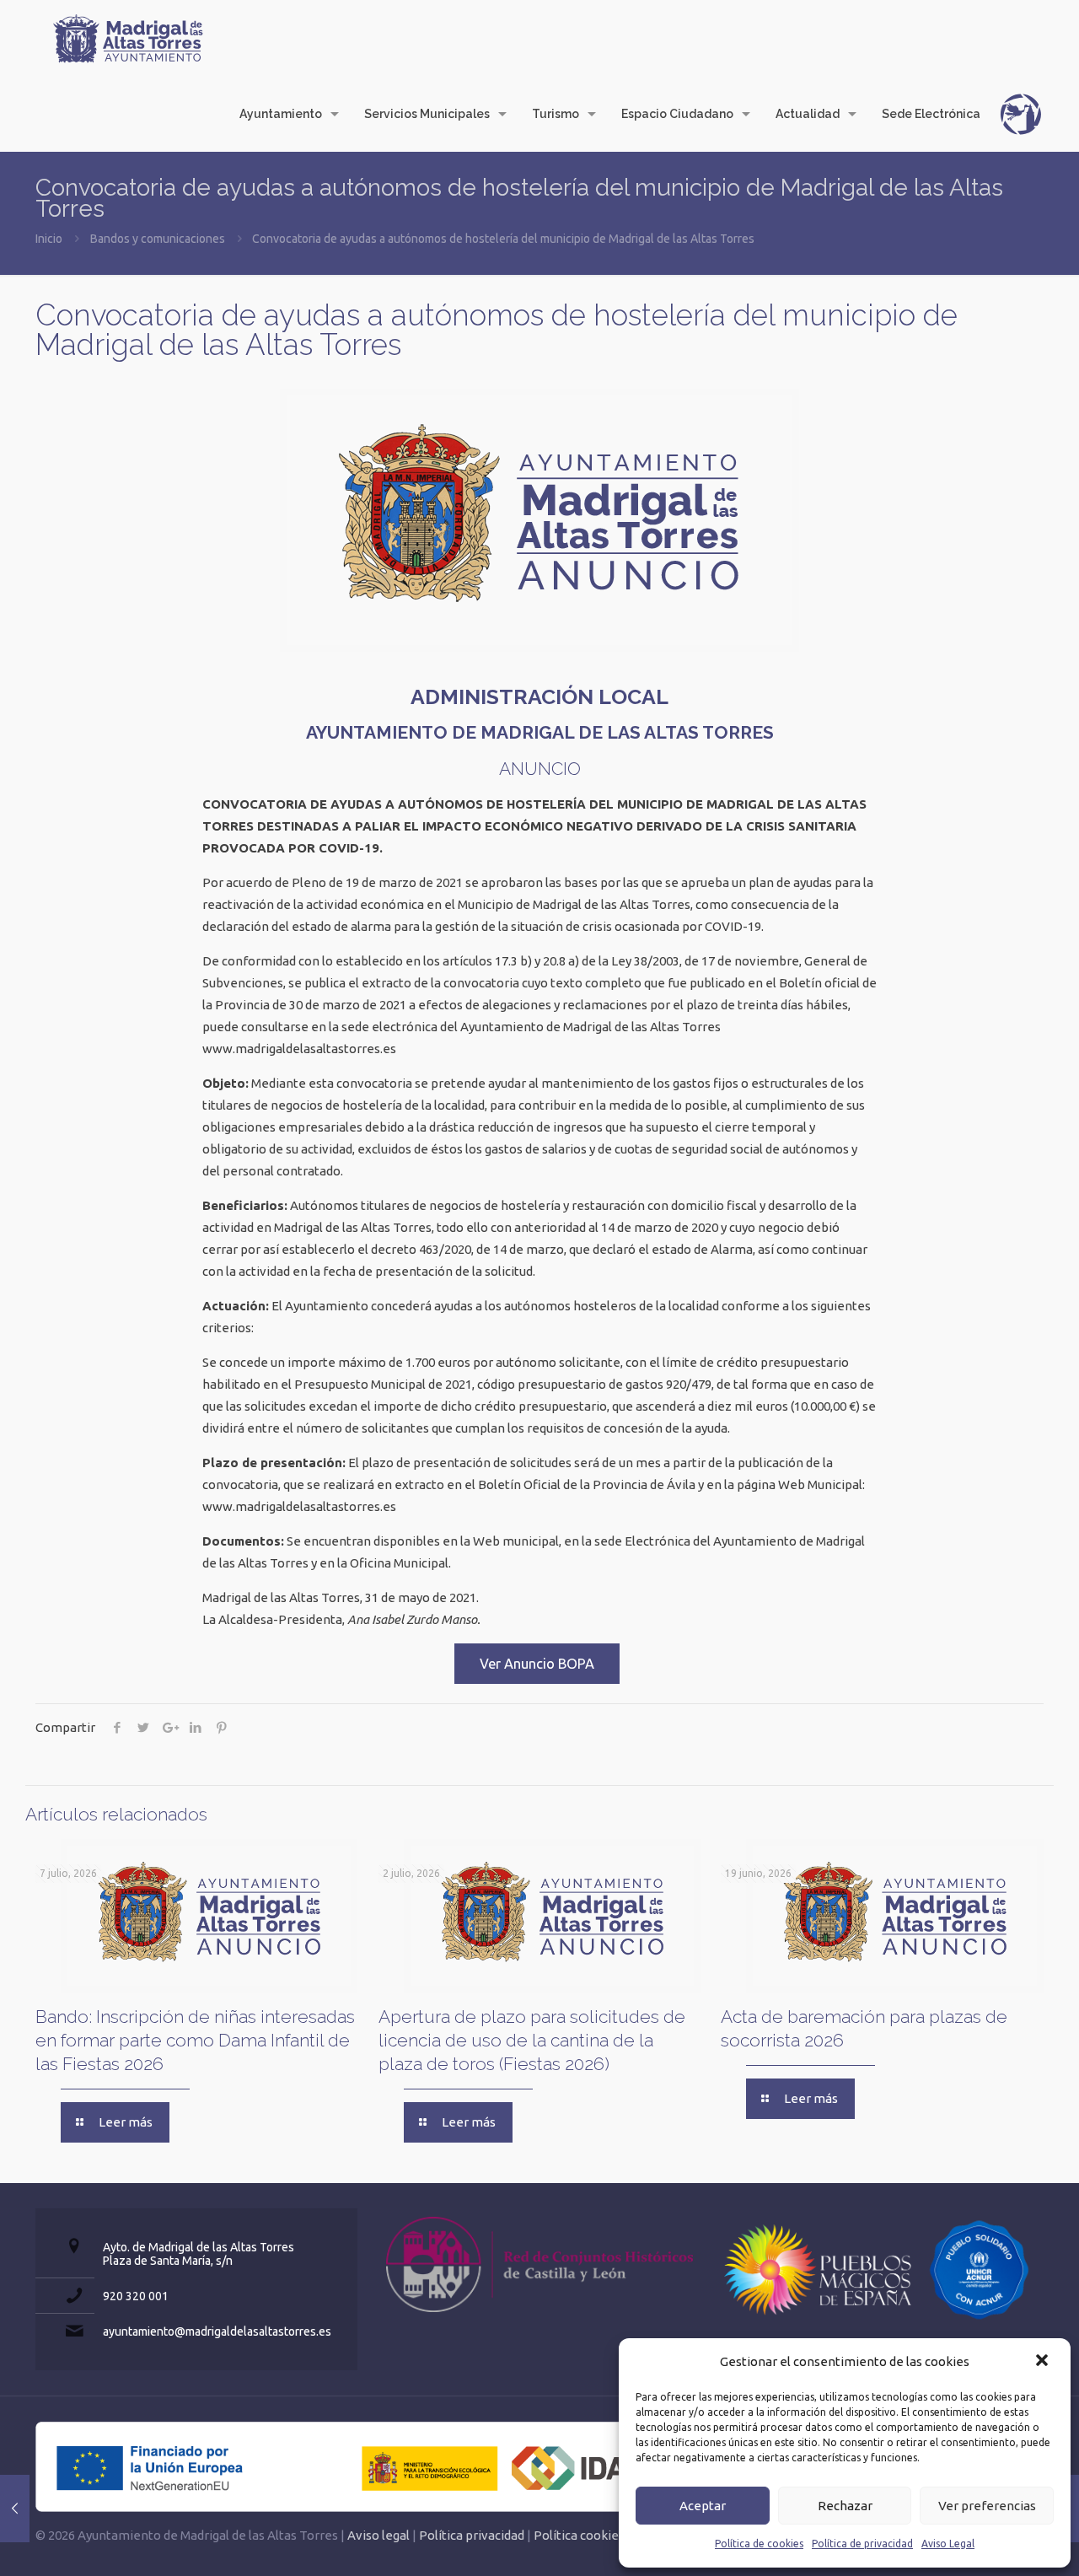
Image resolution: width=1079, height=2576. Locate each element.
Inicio (49, 239)
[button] (1044, 2362)
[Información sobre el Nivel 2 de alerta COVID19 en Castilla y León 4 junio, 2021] (15, 2509)
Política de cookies (759, 2544)
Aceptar (703, 2506)
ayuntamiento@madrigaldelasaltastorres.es (217, 2331)
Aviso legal (378, 2535)
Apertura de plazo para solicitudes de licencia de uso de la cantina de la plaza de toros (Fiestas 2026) (532, 2040)
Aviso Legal (948, 2544)
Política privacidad (472, 2535)
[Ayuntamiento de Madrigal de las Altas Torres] (128, 38)
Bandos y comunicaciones (158, 239)
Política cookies (579, 2535)
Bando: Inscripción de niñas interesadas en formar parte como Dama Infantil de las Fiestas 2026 (195, 2040)
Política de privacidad (862, 2544)
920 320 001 (136, 2296)
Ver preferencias (987, 2506)
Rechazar (845, 2506)
